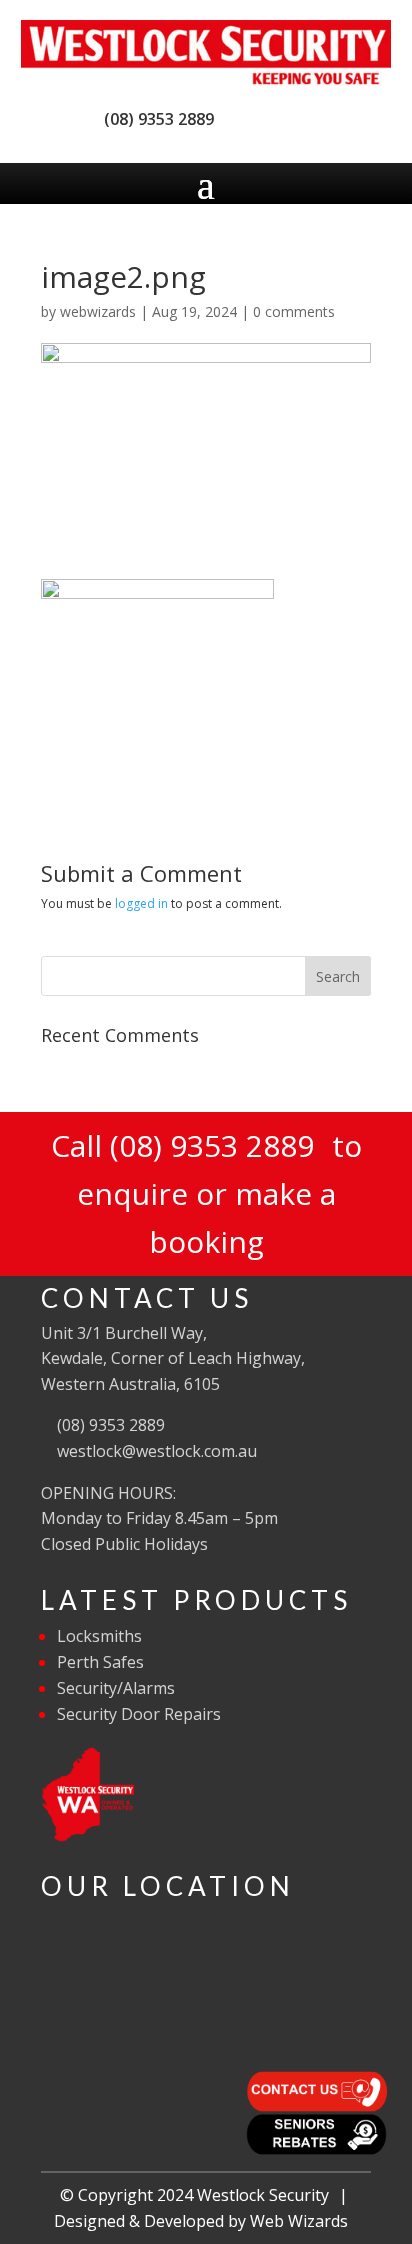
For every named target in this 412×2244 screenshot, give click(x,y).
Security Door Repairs (139, 1714)
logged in (141, 903)
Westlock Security (263, 2195)
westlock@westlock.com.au (155, 1451)
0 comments (294, 311)
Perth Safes (100, 1662)
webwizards (98, 311)
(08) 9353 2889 (155, 119)
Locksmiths (99, 1636)
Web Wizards (299, 2221)
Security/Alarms (116, 1688)
